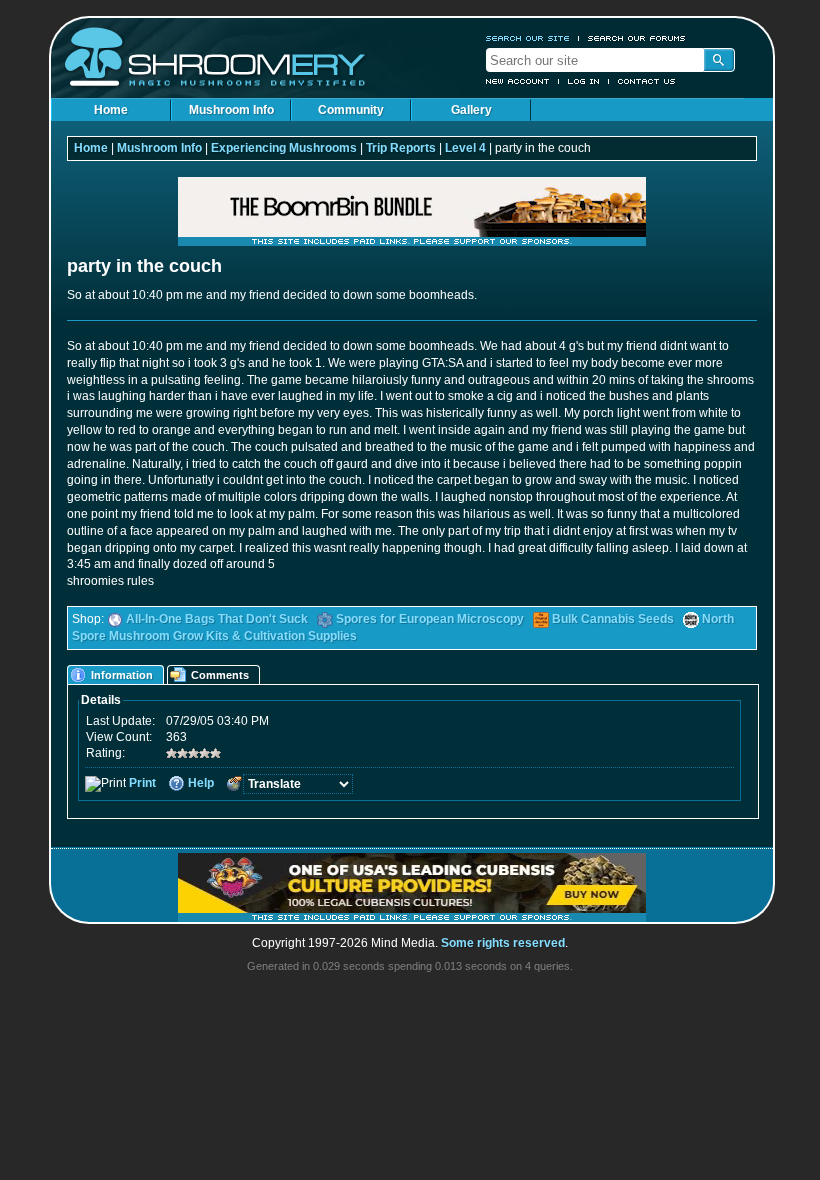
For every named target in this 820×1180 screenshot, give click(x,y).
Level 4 (465, 148)
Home (111, 110)
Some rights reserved (503, 943)
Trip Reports (401, 148)
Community (351, 110)
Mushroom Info (231, 110)
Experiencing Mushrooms (284, 148)
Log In (584, 81)
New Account (518, 81)
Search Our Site (528, 38)
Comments (220, 675)
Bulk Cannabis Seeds (613, 619)
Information (122, 675)
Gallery (471, 110)
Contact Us (647, 81)
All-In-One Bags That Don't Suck (217, 619)
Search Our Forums (637, 38)
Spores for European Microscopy (430, 619)
